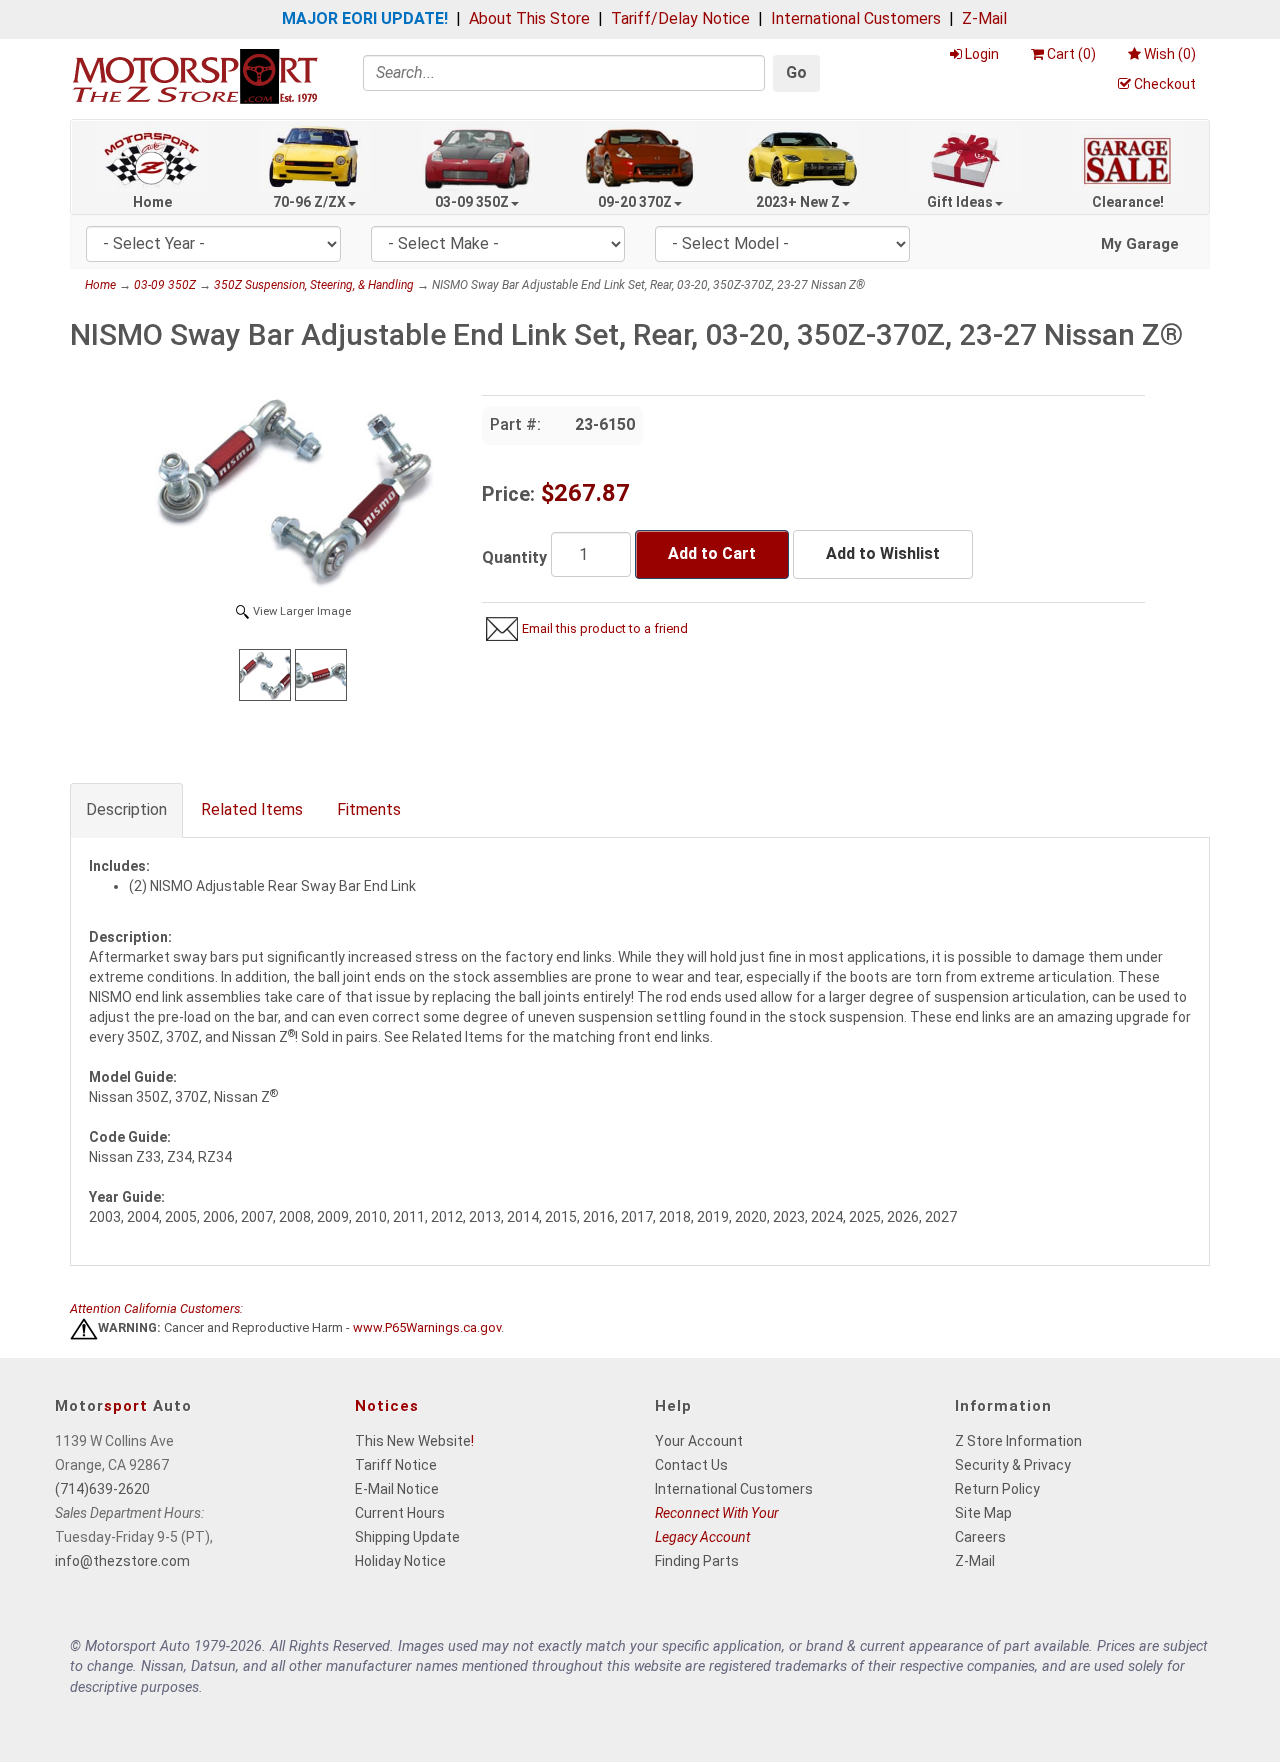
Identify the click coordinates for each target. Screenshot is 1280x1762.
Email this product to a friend (605, 628)
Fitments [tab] (369, 809)
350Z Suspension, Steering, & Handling (314, 285)
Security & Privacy (1013, 1465)
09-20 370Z (635, 202)
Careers (980, 1537)
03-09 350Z (472, 202)
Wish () (1170, 54)
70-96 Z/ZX (309, 202)
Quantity (514, 557)
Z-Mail (984, 18)
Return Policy (997, 1489)
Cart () (1071, 54)
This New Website (413, 1441)
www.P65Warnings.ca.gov (427, 1328)
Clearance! (1128, 202)
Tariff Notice (396, 1465)
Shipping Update (407, 1537)
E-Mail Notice (397, 1489)
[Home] (195, 75)
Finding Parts (697, 1561)
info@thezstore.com (122, 1561)
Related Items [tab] (252, 809)
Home (152, 202)
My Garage (1140, 244)
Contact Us (691, 1465)
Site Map (983, 1513)
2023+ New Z (798, 202)
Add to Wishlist (883, 553)
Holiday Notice (400, 1561)
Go (796, 72)
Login (982, 54)
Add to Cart (712, 553)
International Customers (856, 18)
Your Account (699, 1441)
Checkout (1165, 84)
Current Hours (400, 1513)
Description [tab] (126, 809)
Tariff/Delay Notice (680, 18)
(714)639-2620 (102, 1489)
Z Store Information (1018, 1441)
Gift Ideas (960, 202)
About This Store (529, 18)
